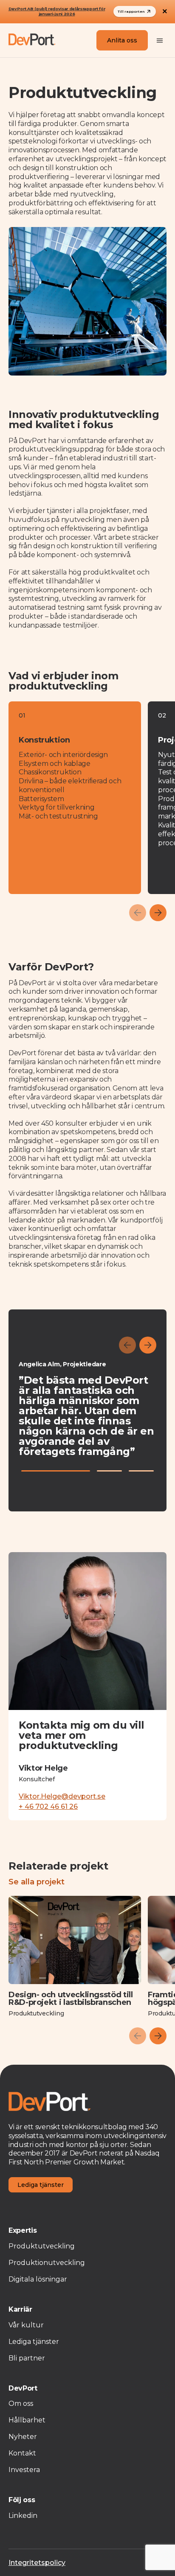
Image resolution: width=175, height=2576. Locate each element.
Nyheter (23, 2437)
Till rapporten (131, 11)
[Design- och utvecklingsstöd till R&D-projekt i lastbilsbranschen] (75, 1940)
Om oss (21, 2404)
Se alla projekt (37, 1882)
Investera (24, 2470)
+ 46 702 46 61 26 (48, 1807)
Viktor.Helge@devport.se (62, 1797)
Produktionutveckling (47, 2263)
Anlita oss (122, 40)
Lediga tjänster (41, 2185)
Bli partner (27, 2358)
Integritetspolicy (37, 2563)
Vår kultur (26, 2325)
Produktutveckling (42, 2246)
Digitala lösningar (38, 2279)
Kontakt (22, 2453)
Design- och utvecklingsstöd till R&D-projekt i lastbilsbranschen (71, 1999)
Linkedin (23, 2516)
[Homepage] (32, 40)
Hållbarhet (27, 2420)
